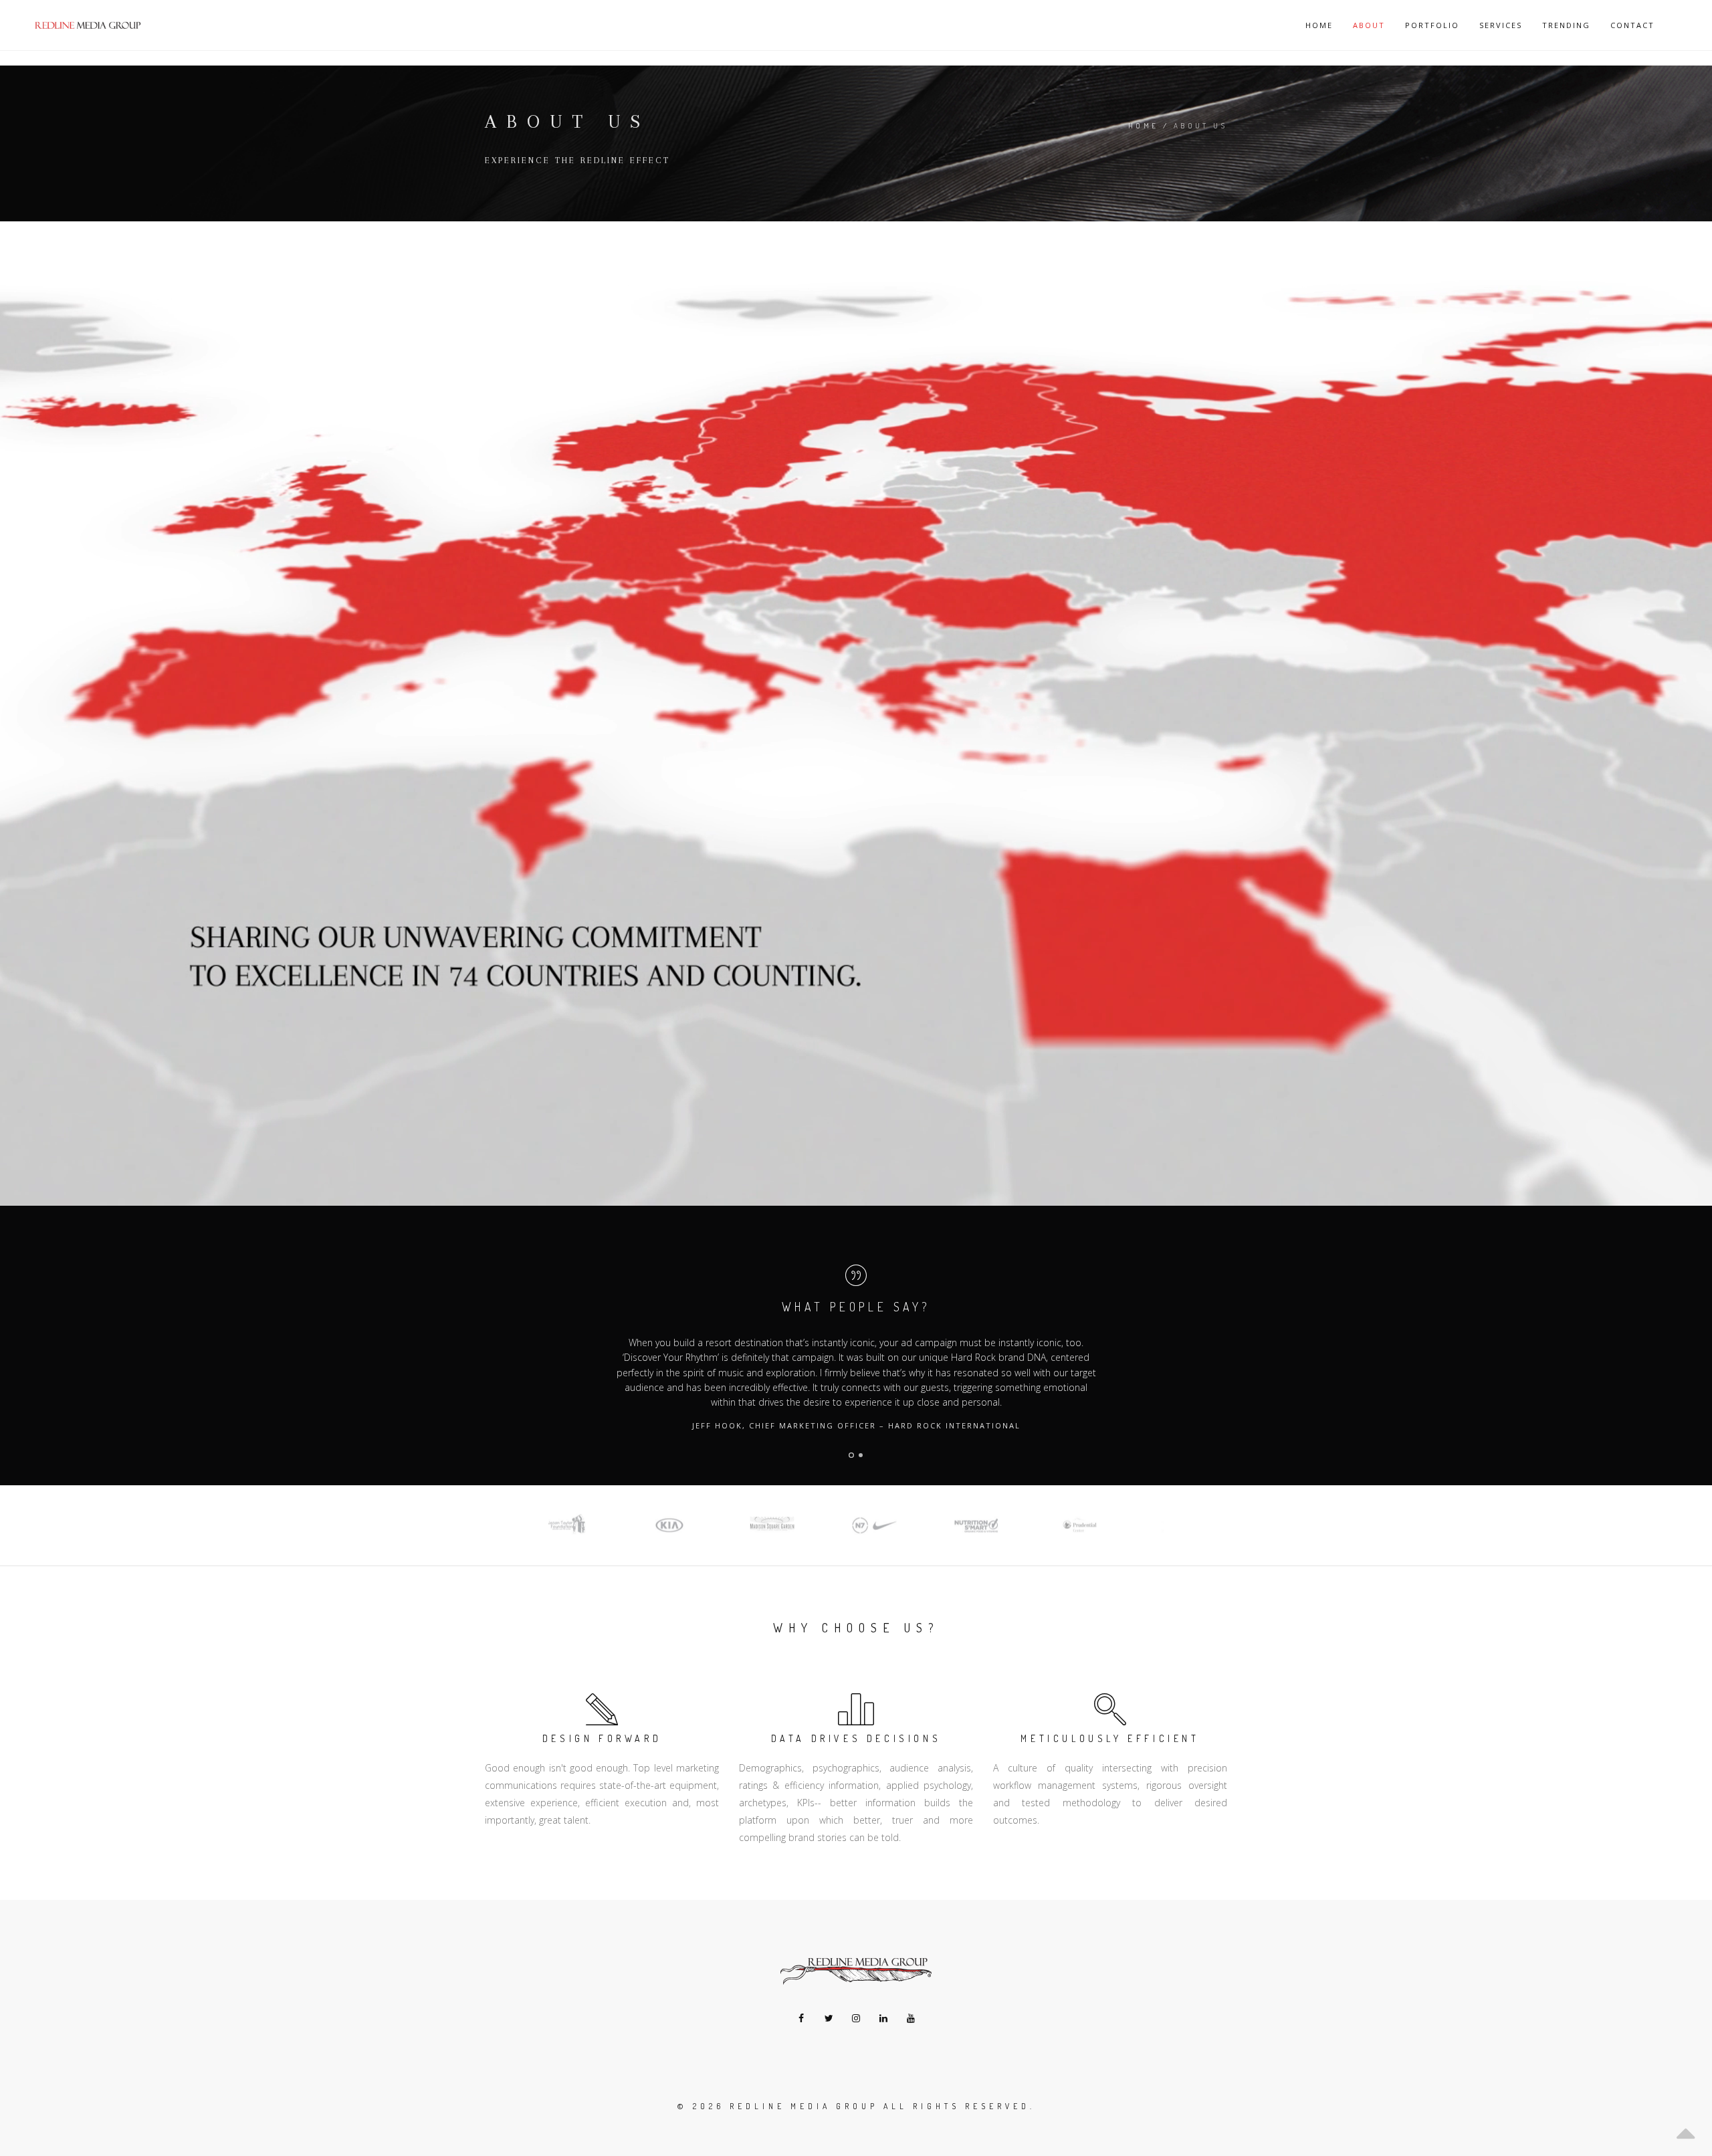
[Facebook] (801, 2018)
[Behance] (856, 2018)
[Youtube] (911, 2018)
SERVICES (1501, 25)
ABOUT (1369, 25)
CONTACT (1632, 25)
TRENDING (1566, 25)
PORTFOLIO (1432, 25)
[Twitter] (829, 2018)
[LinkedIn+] (884, 2018)
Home (1319, 25)
